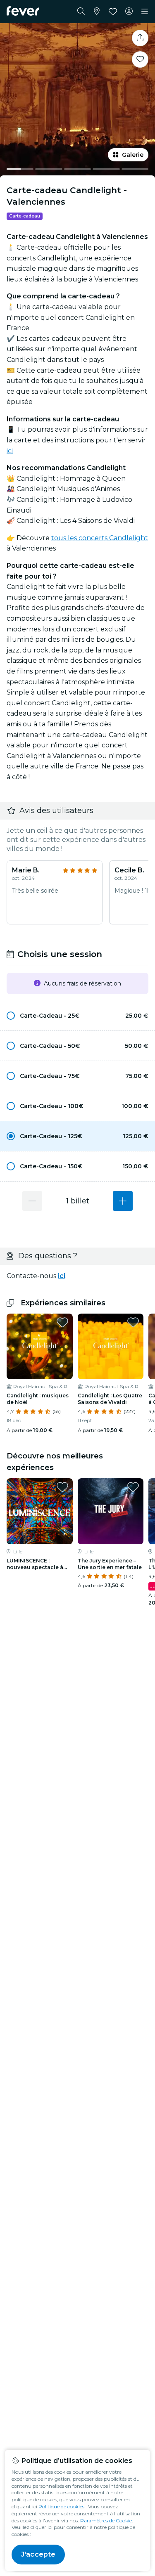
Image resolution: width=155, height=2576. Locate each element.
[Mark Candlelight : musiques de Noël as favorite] (62, 1322)
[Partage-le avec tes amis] (140, 38)
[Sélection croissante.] (123, 1201)
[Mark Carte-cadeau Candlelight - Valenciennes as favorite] (140, 59)
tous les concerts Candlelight (100, 538)
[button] (77, 1016)
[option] (77, 1016)
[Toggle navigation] (145, 12)
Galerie (133, 155)
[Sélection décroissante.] (32, 1201)
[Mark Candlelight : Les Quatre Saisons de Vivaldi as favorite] (133, 1322)
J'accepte (38, 2554)
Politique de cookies (61, 2506)
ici (10, 451)
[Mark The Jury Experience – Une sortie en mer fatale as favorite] (133, 1487)
